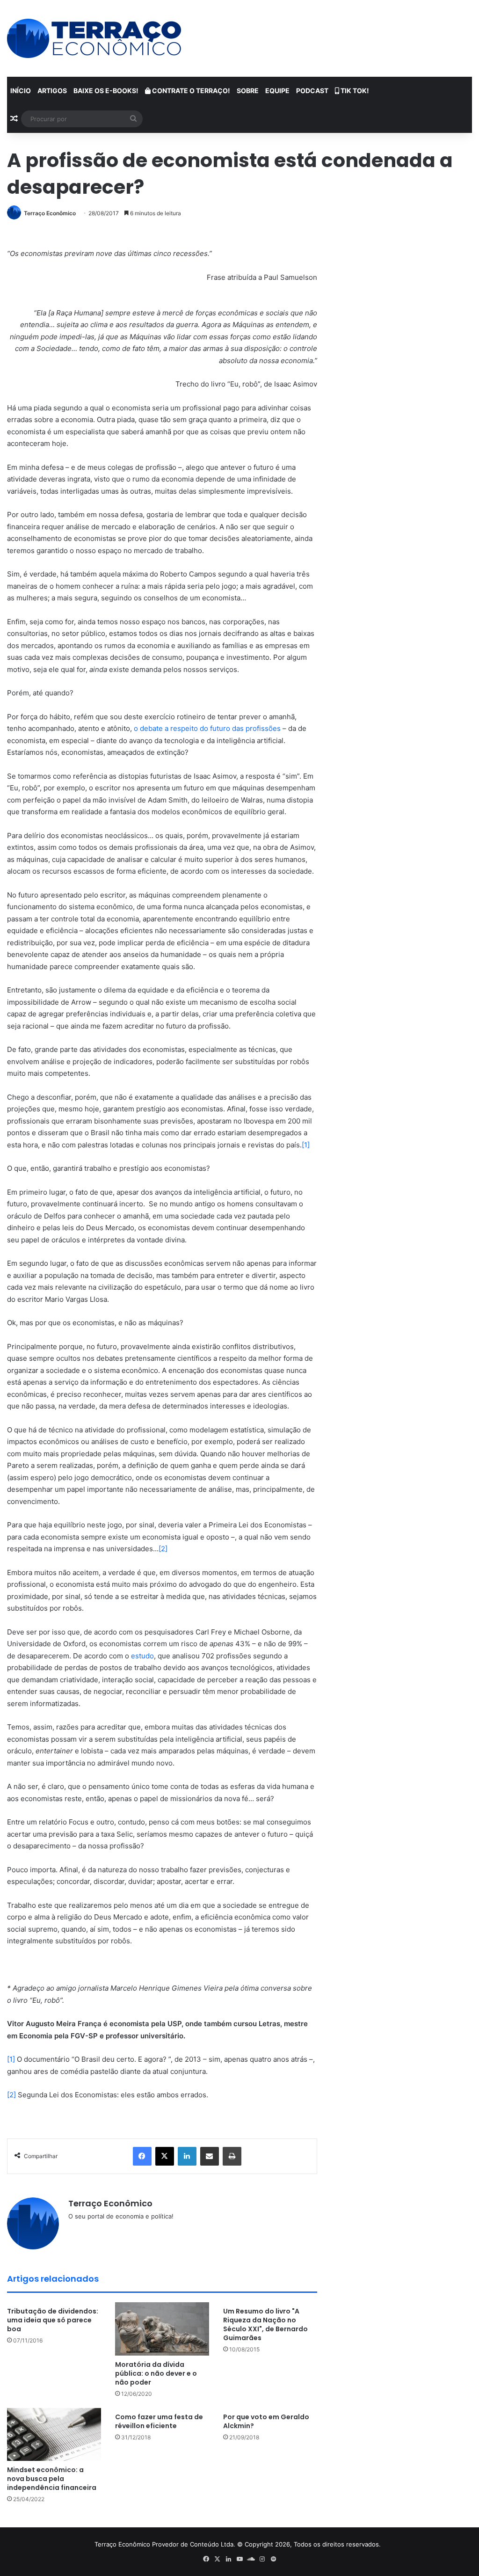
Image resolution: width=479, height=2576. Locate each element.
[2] (163, 1549)
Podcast (312, 91)
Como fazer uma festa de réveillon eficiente (159, 2421)
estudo (142, 1656)
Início (21, 91)
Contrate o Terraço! (190, 91)
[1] (306, 1145)
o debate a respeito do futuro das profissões (207, 728)
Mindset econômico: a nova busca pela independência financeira (52, 2479)
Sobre (248, 91)
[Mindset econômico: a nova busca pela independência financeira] (54, 2434)
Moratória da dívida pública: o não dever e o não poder (156, 2373)
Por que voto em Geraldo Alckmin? (266, 2421)
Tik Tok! (354, 91)
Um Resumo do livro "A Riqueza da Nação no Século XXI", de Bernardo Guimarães (265, 2324)
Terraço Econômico (50, 213)
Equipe (277, 91)
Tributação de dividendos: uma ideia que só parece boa (53, 2320)
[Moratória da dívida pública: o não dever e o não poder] (162, 2329)
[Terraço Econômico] (94, 38)
